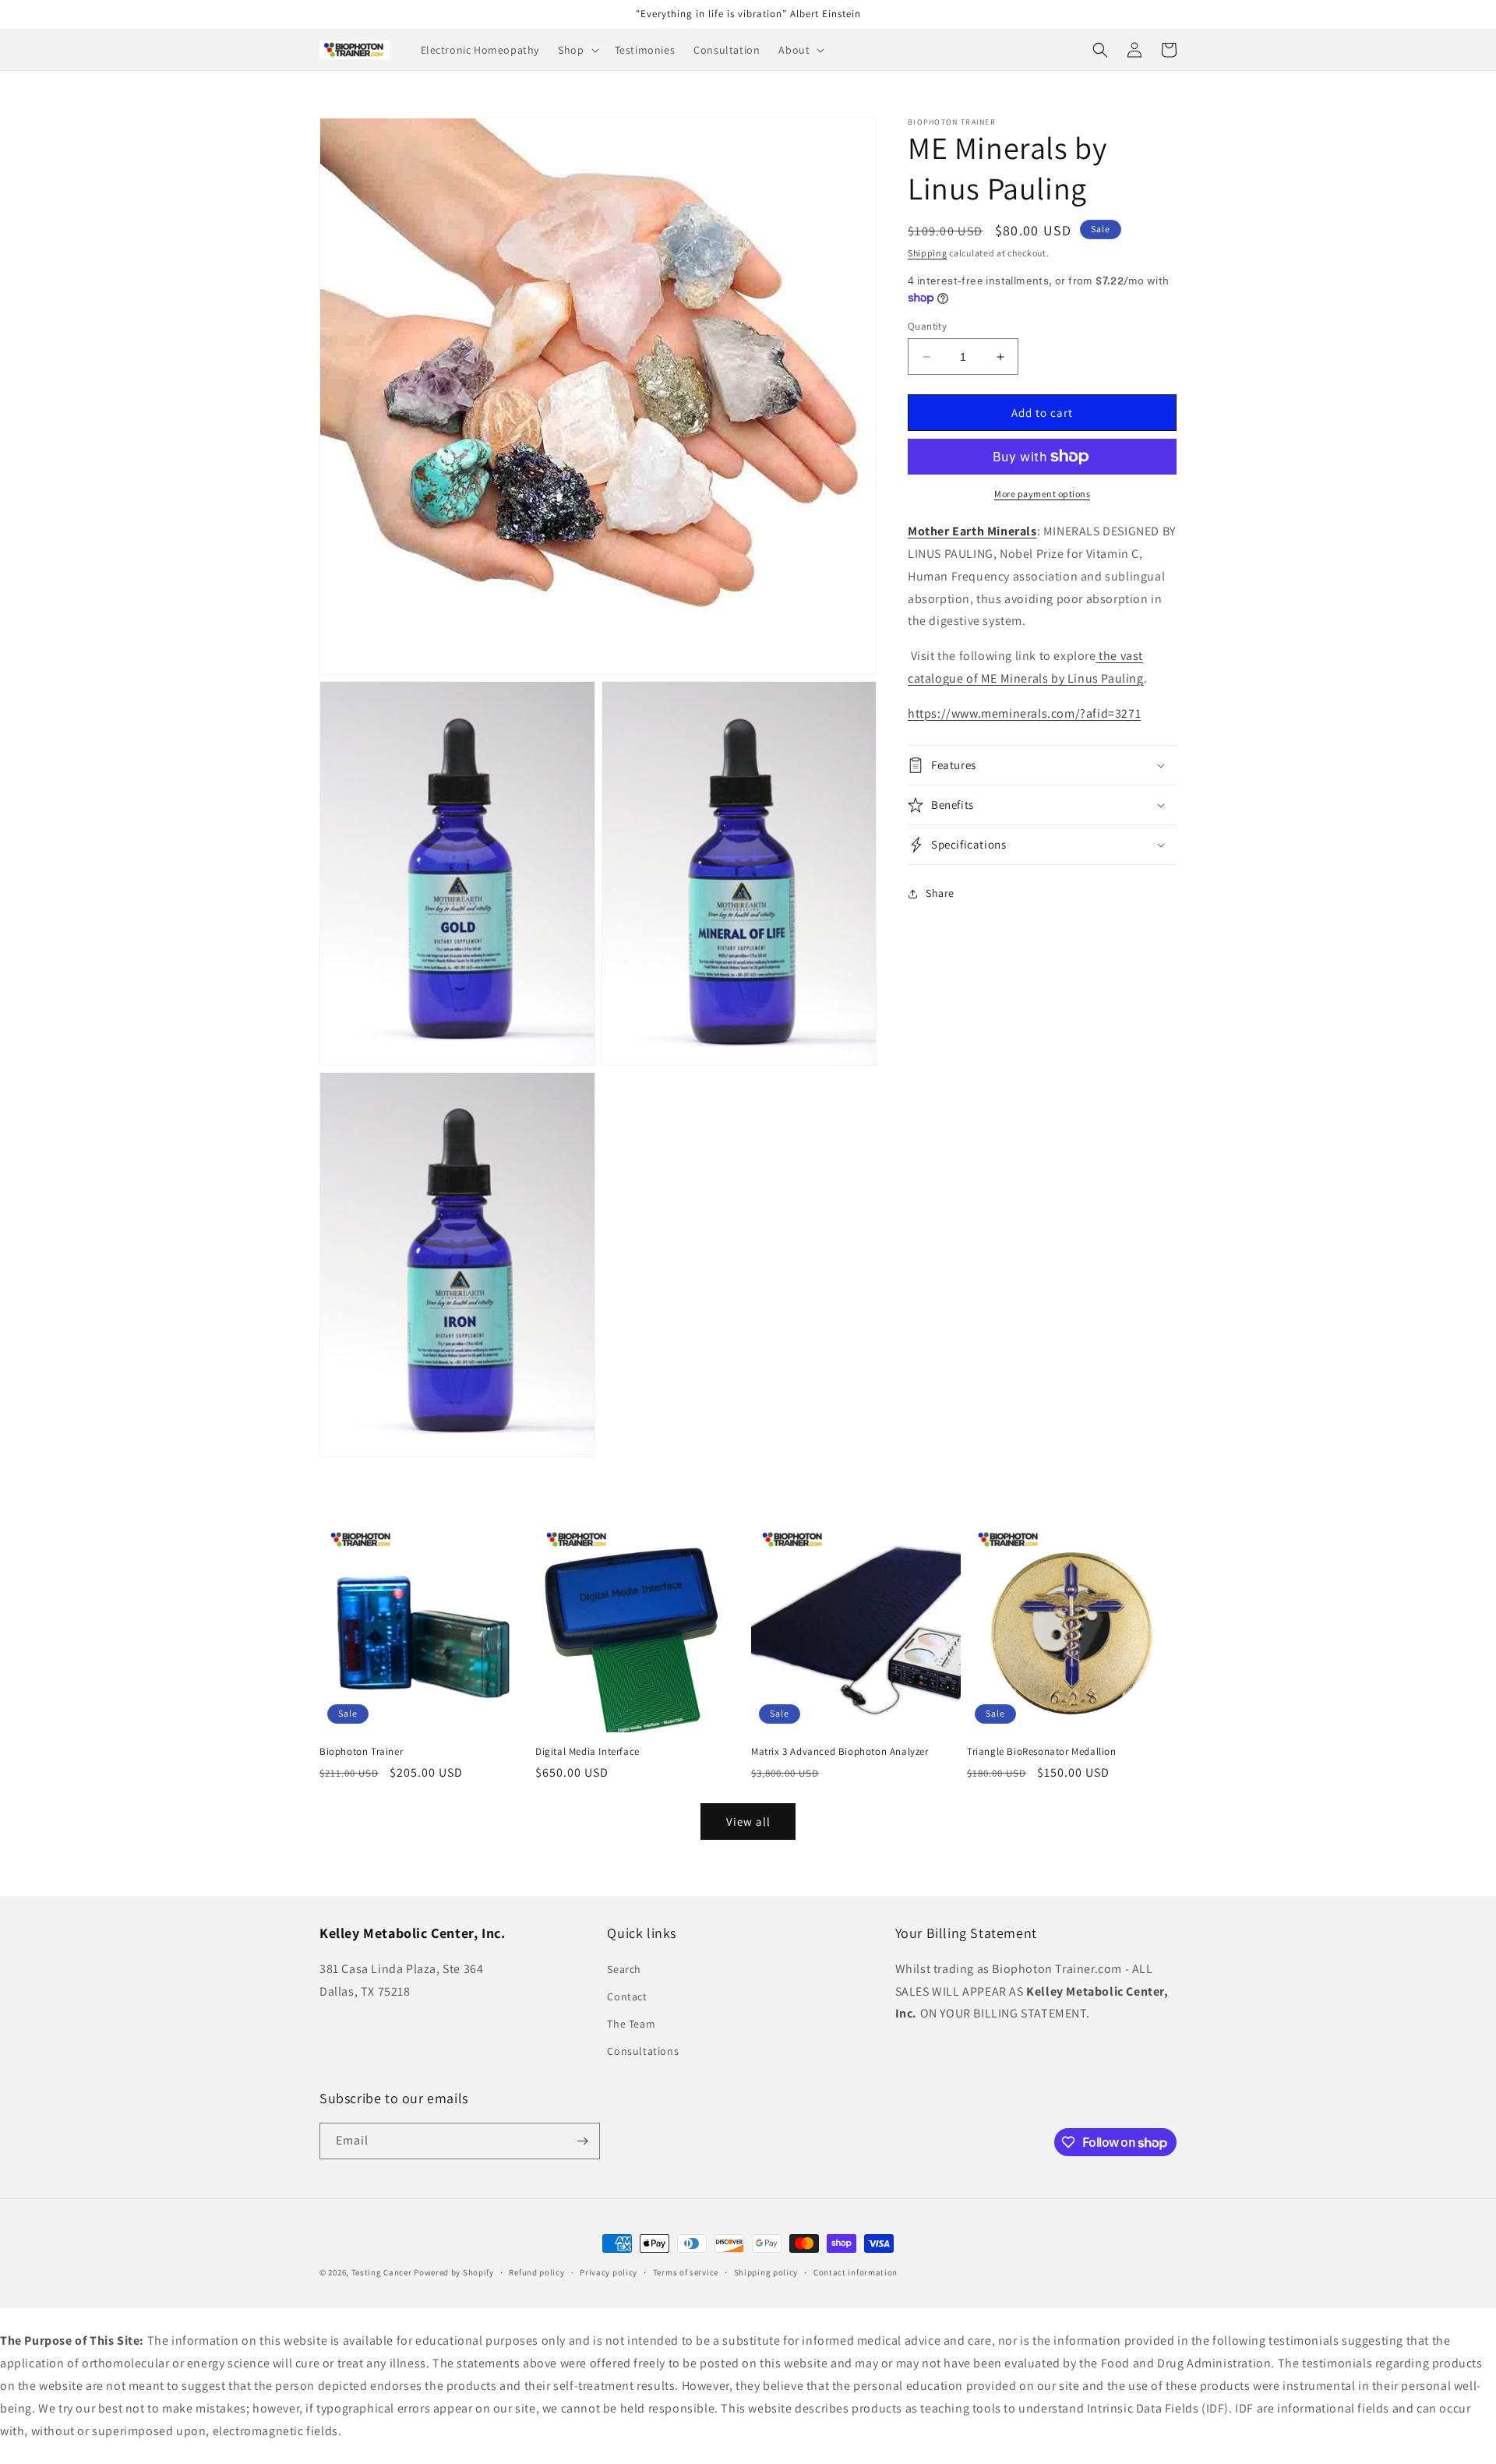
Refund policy (536, 2272)
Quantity (927, 326)
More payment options (1042, 494)
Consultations (643, 2051)
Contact (627, 1996)
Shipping (928, 253)
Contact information (856, 2272)
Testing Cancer (382, 2272)
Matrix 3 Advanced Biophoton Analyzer (840, 1752)
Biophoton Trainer (361, 1752)
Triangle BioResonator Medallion (1042, 1752)
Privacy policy (609, 2272)
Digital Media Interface (587, 1752)
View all (748, 1822)
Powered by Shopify (454, 2272)
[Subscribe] (582, 2141)
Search (624, 1969)
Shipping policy (766, 2272)
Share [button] (940, 893)
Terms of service (686, 2272)
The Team (631, 2024)
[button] (577, 50)
